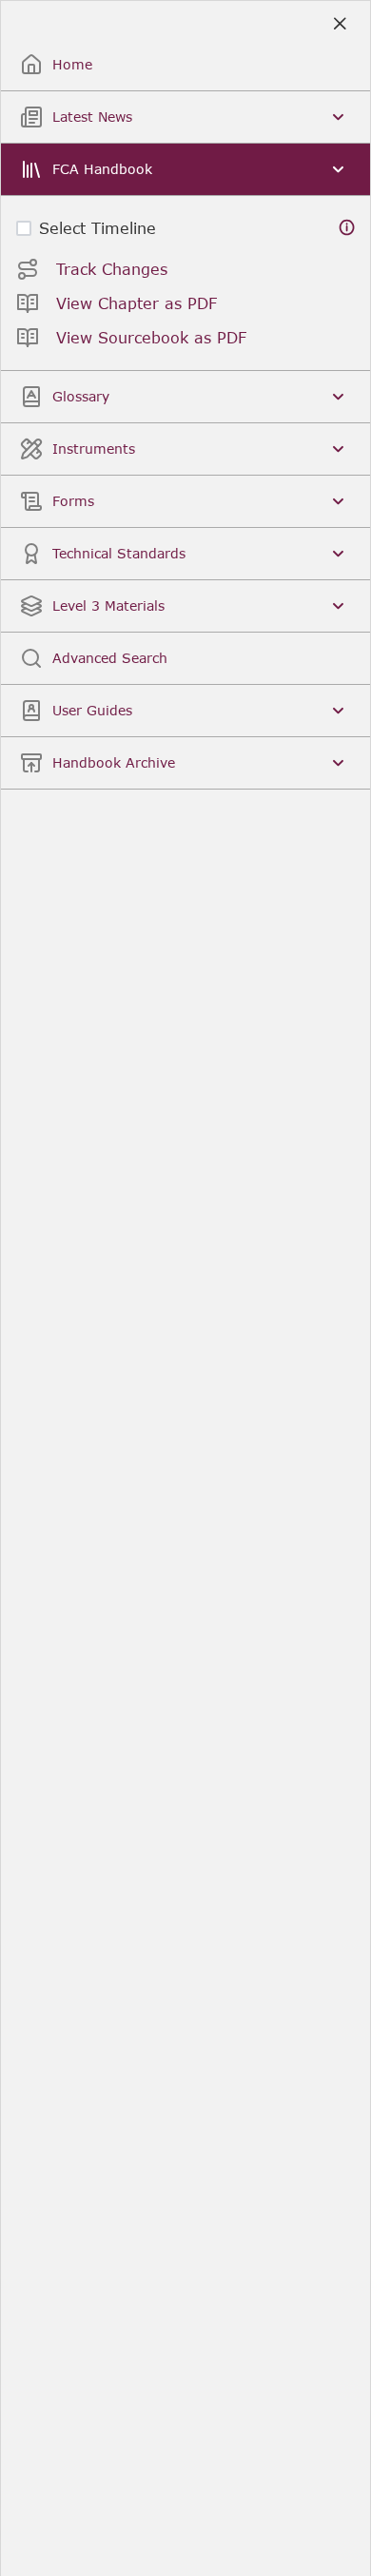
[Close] (339, 24)
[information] (347, 228)
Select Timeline (98, 228)
